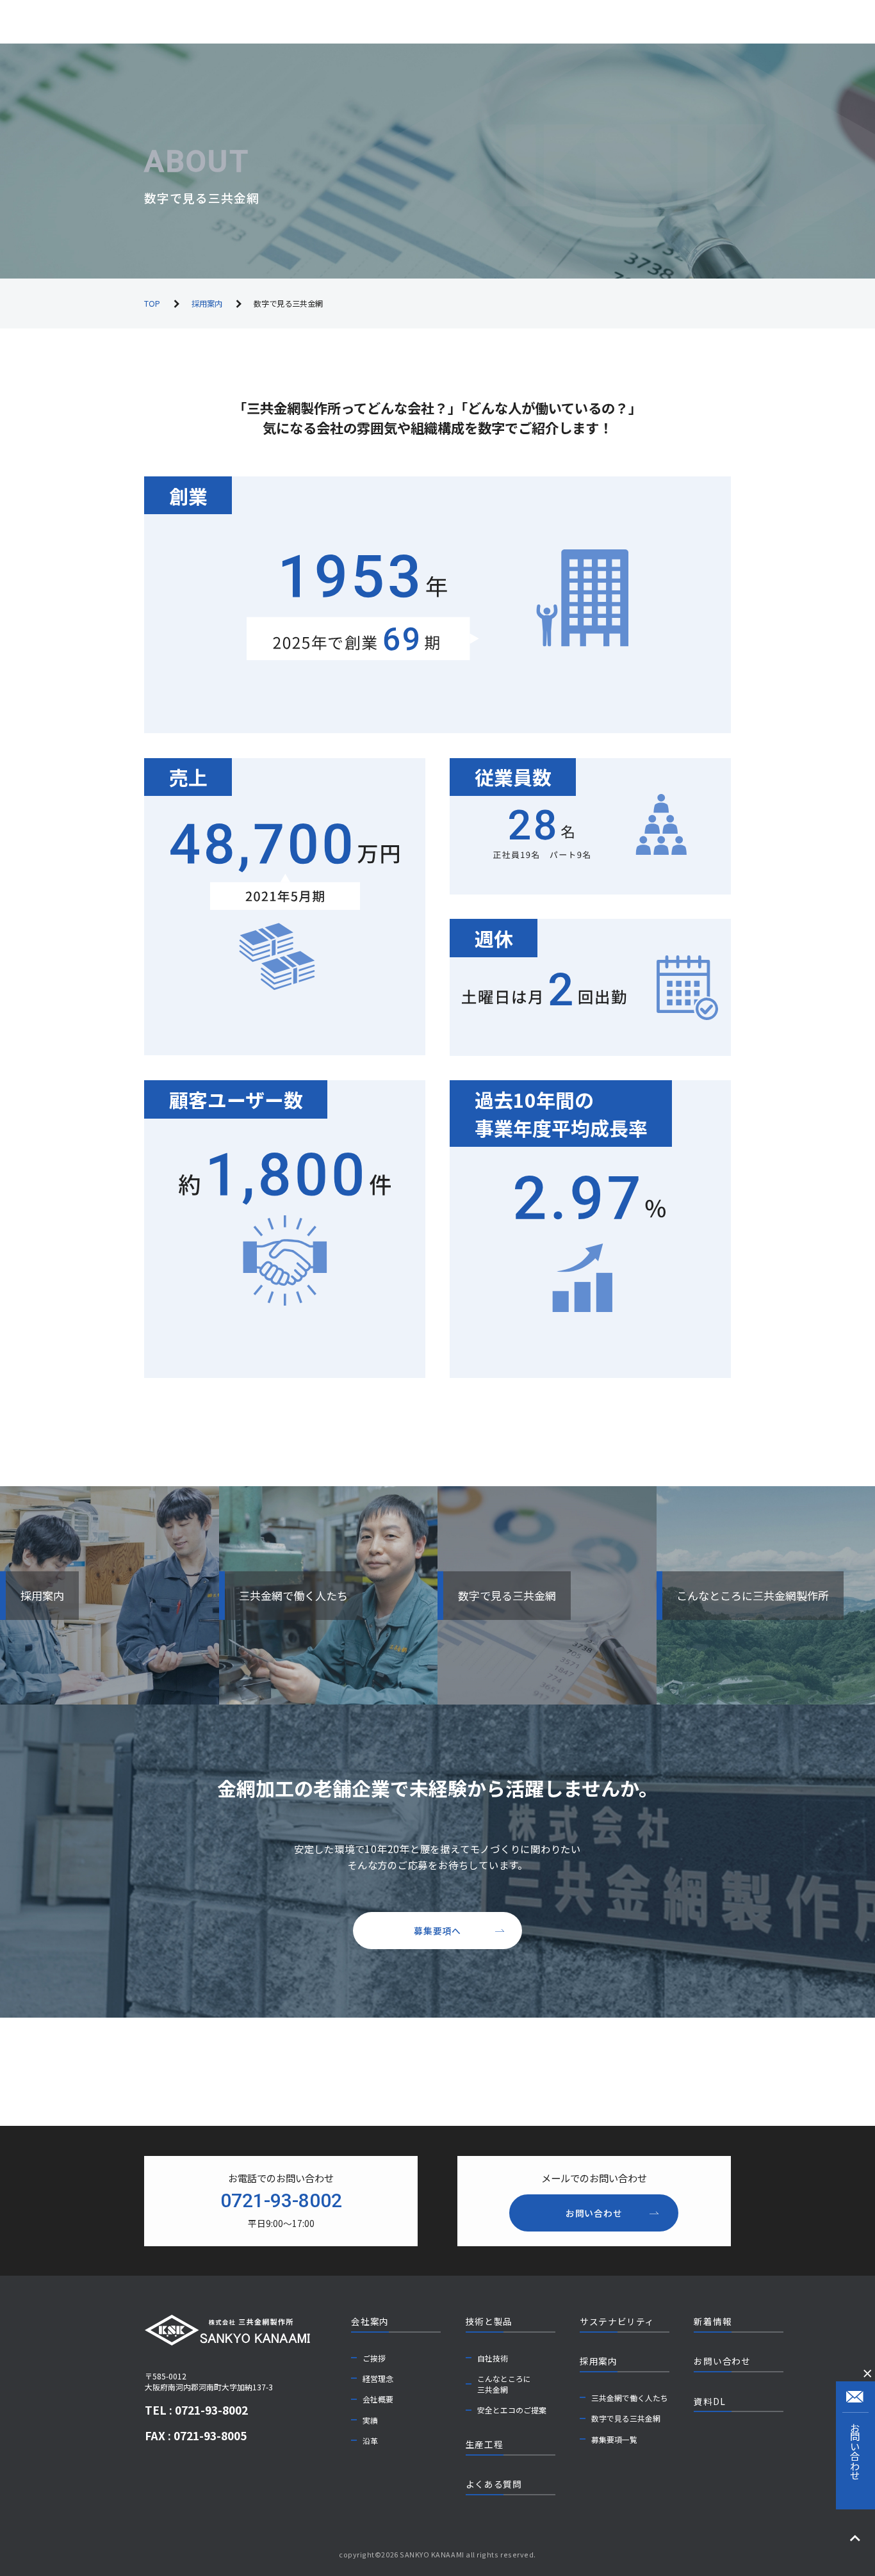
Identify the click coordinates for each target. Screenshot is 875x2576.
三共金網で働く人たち (630, 2398)
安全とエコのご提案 (512, 2410)
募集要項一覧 (614, 2439)
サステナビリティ (617, 2321)
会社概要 (378, 2399)
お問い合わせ (722, 2361)
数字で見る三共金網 (626, 2418)
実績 (370, 2420)
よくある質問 (494, 2484)
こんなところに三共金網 (504, 2384)
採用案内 (207, 304)
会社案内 (370, 2321)
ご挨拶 (374, 2358)
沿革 (370, 2441)
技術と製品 (489, 2321)
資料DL (709, 2401)
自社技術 (493, 2358)
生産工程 (485, 2444)
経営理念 (378, 2378)
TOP (152, 304)
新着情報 (713, 2321)
